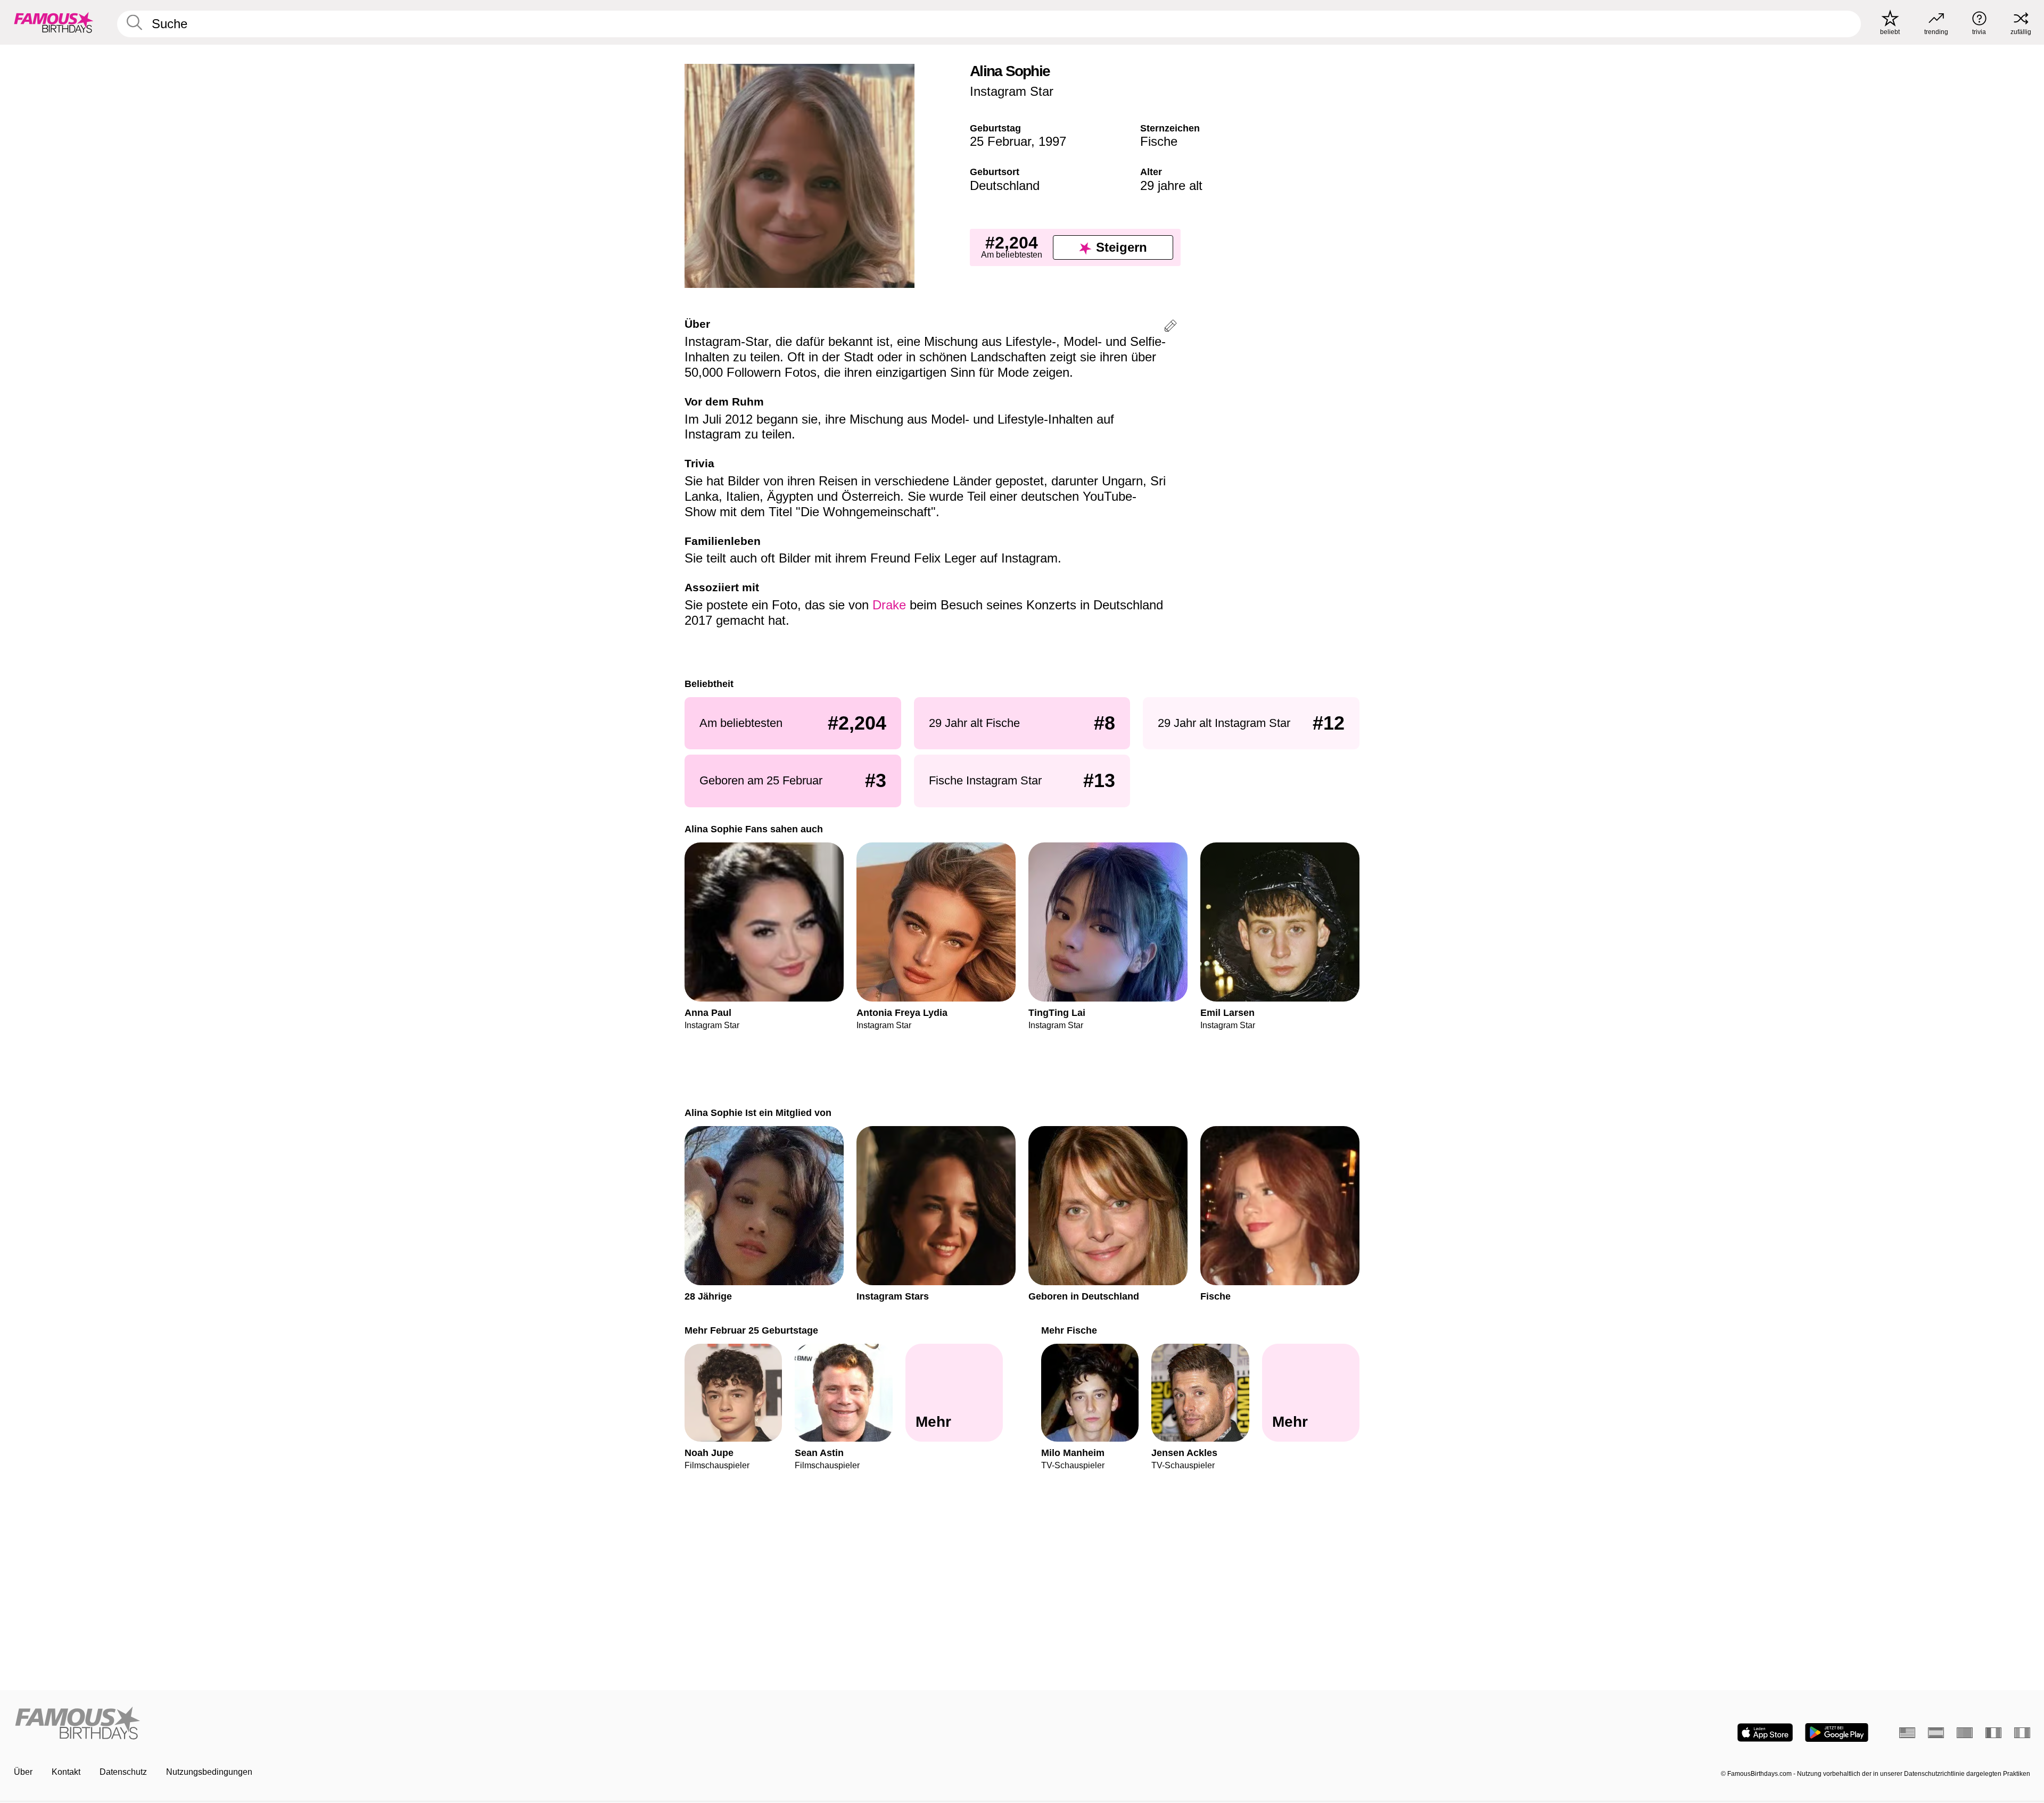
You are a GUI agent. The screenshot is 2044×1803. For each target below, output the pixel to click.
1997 (1052, 141)
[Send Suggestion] (1171, 328)
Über (23, 1772)
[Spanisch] (1936, 1733)
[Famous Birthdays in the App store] (1765, 1732)
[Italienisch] (2022, 1733)
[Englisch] (1907, 1733)
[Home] (515, 1724)
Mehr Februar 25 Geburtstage (751, 1330)
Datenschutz (123, 1772)
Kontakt (66, 1772)
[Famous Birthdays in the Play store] (1837, 1732)
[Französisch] (1993, 1733)
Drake (889, 605)
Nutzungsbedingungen (209, 1772)
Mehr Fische (1069, 1330)
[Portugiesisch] (1965, 1733)
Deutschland (1005, 185)
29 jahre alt (1171, 185)
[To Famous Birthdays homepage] (54, 22)
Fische (1159, 141)
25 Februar (1000, 141)
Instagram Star (1012, 91)
